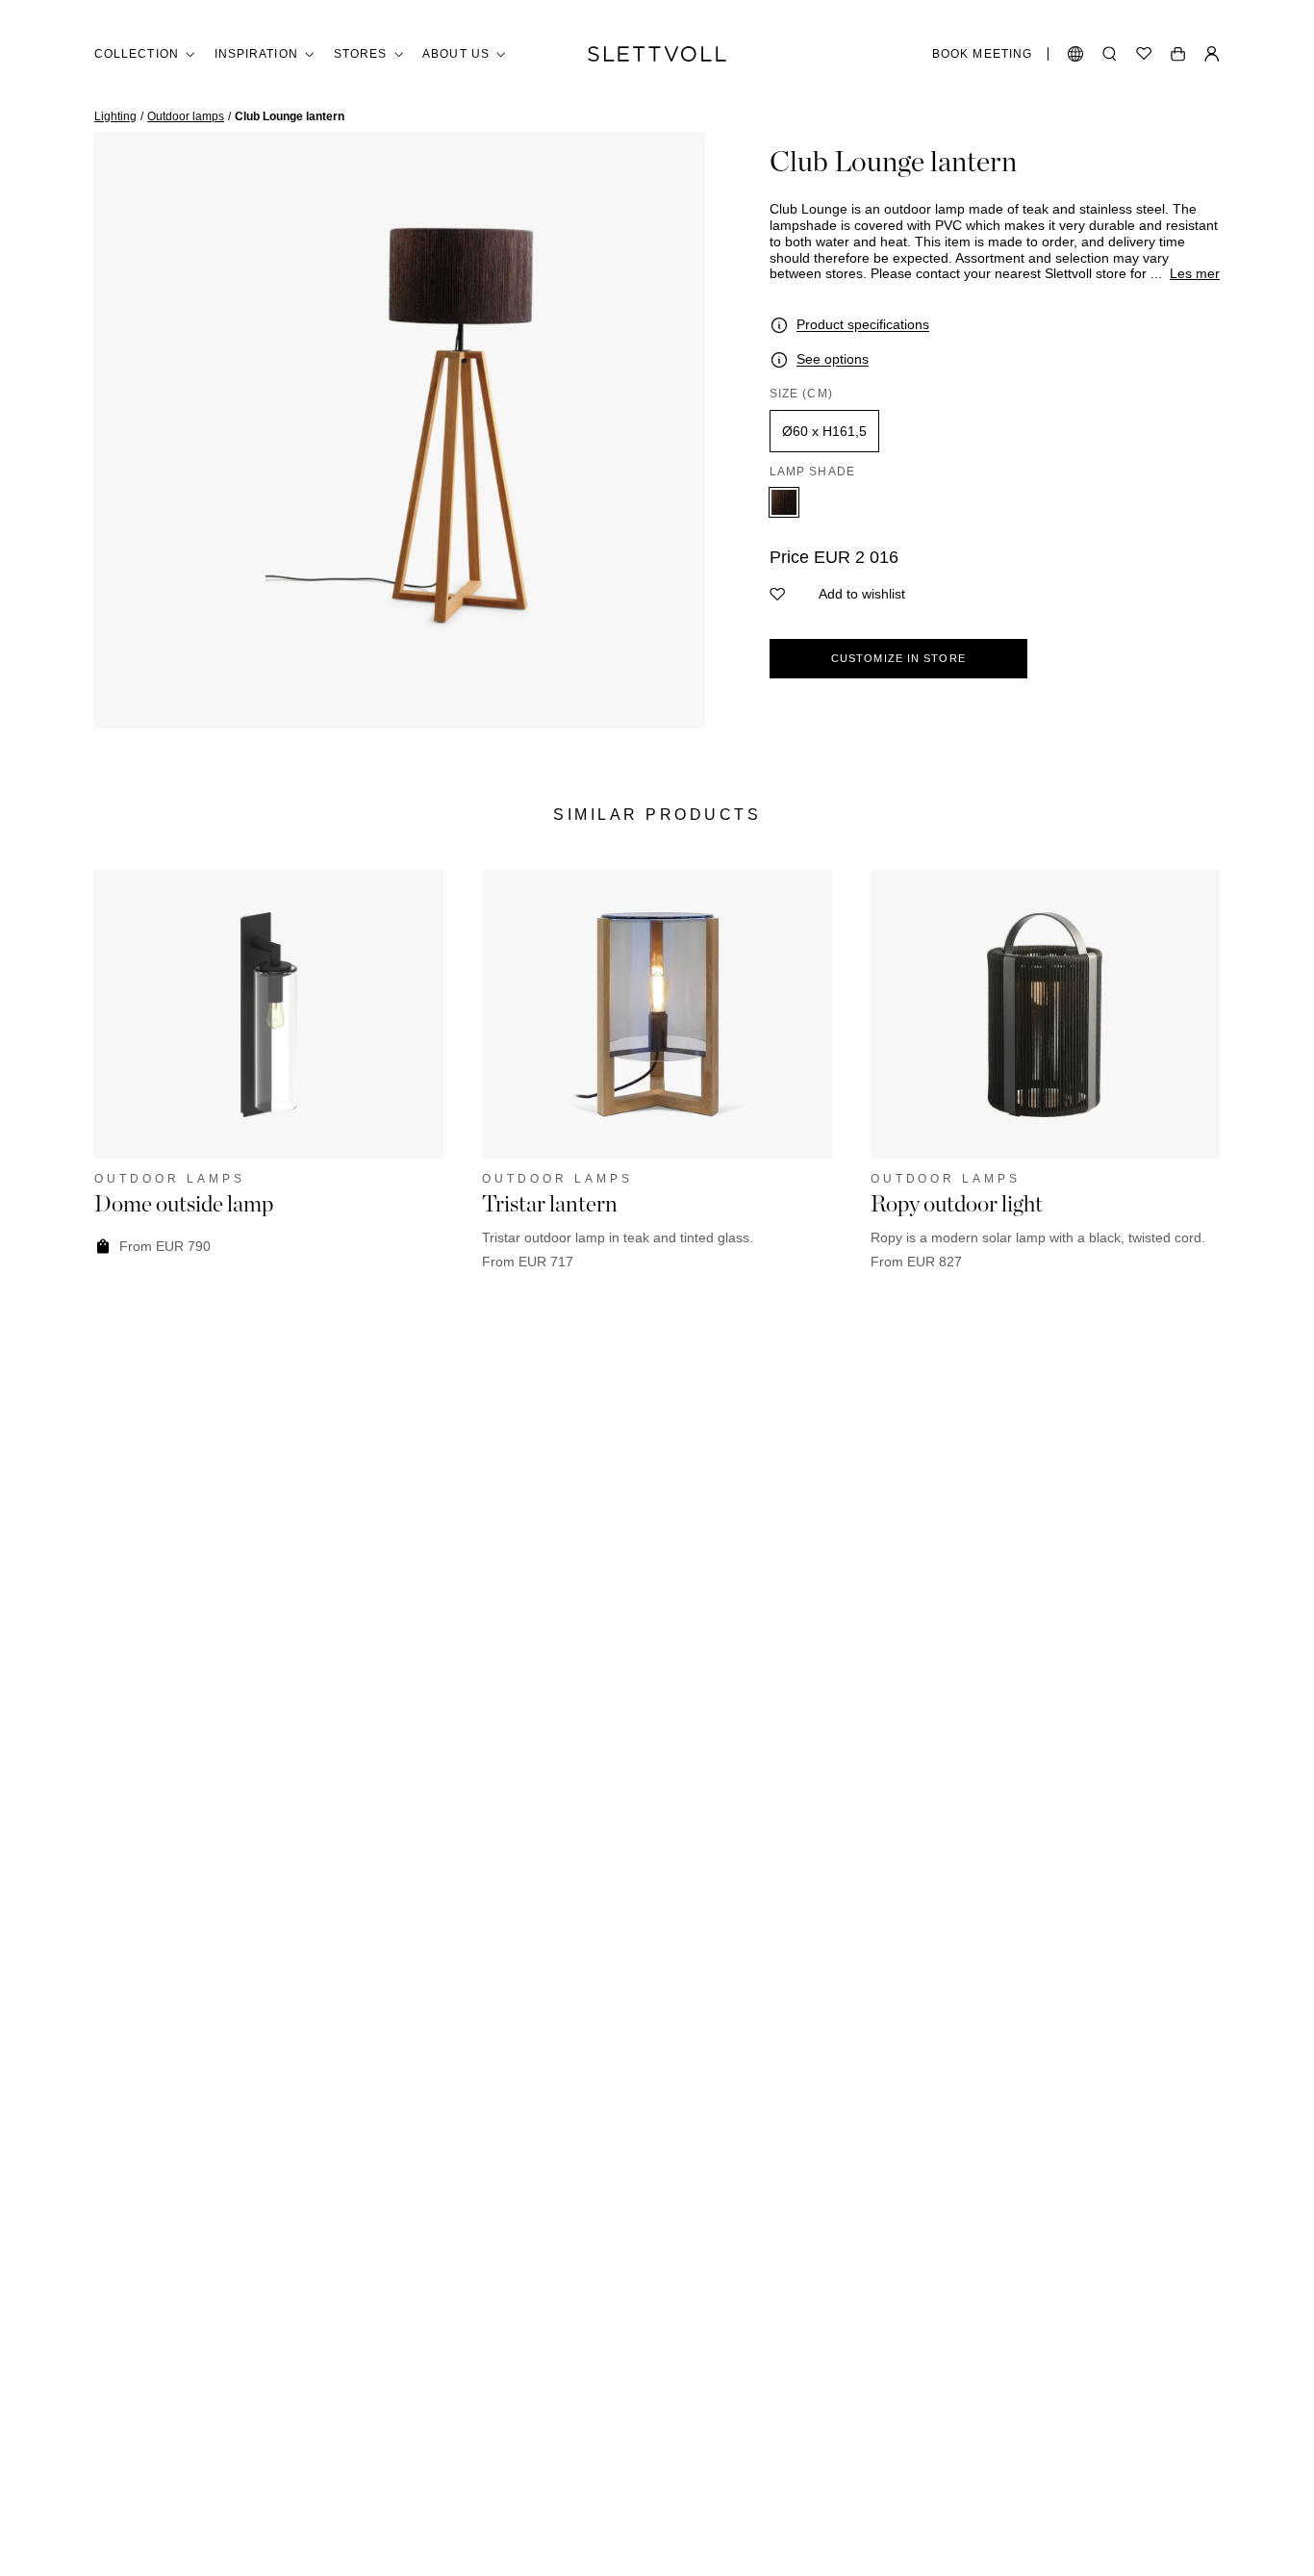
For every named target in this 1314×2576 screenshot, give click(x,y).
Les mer (1195, 273)
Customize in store (898, 658)
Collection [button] (137, 54)
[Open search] (1110, 54)
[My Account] (1212, 54)
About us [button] (456, 54)
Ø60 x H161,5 (824, 431)
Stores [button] (360, 54)
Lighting (115, 116)
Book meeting (982, 54)
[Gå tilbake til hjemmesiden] (657, 54)
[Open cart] (1178, 54)
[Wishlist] (1144, 54)
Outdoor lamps (186, 116)
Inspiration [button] (256, 54)
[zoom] (400, 430)
